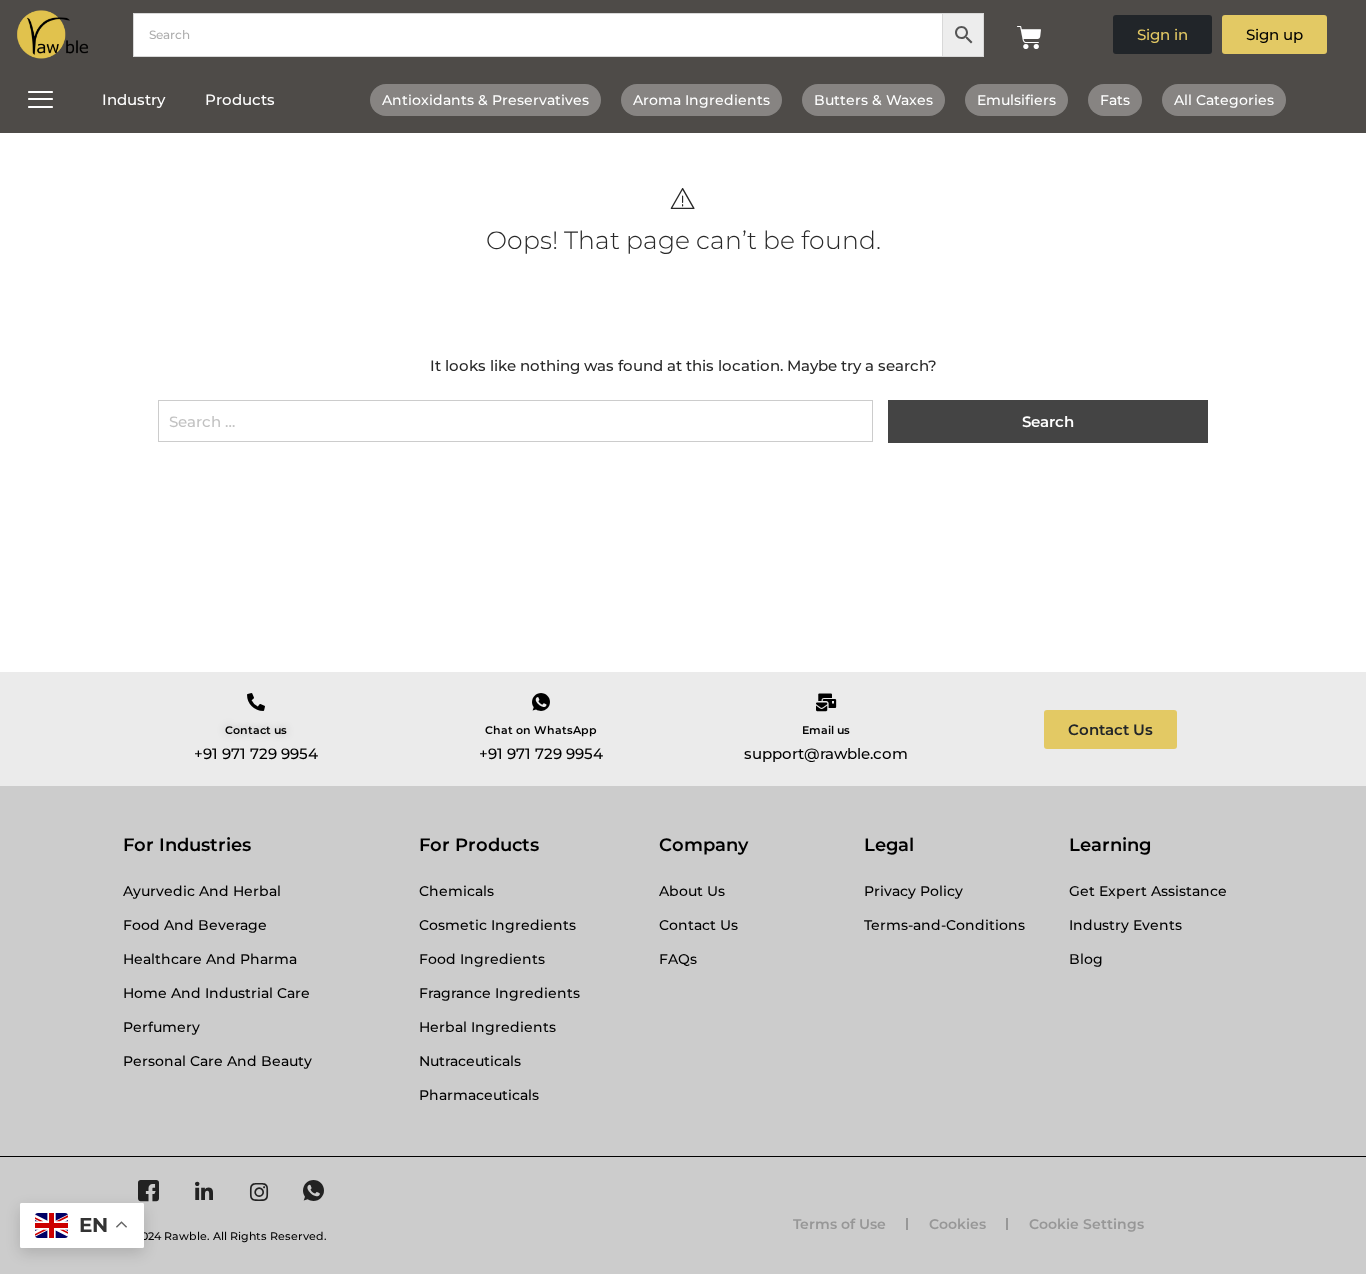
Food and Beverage (195, 925)
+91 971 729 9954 (256, 753)
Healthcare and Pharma (210, 959)
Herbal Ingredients (487, 1027)
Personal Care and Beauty (217, 1061)
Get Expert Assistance (1148, 891)
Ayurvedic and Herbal (202, 891)
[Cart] (1029, 37)
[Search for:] (515, 429)
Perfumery (161, 1027)
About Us (692, 891)
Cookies (957, 1224)
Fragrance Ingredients (499, 993)
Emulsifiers (1016, 100)
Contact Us (698, 925)
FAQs (678, 959)
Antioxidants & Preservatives (485, 100)
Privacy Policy (913, 891)
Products (240, 99)
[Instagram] (258, 1192)
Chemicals (456, 891)
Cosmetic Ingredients (497, 925)
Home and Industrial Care (216, 993)
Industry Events (1125, 925)
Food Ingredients (482, 959)
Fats (1115, 100)
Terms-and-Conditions (944, 925)
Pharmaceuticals (479, 1095)
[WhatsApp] (313, 1192)
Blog (1086, 959)
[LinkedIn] (203, 1192)
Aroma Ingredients (701, 100)
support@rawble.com (826, 753)
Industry (133, 99)
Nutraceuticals (470, 1061)
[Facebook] (148, 1192)
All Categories (1224, 100)
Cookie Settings (1086, 1224)
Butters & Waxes (873, 100)
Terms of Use (839, 1224)
